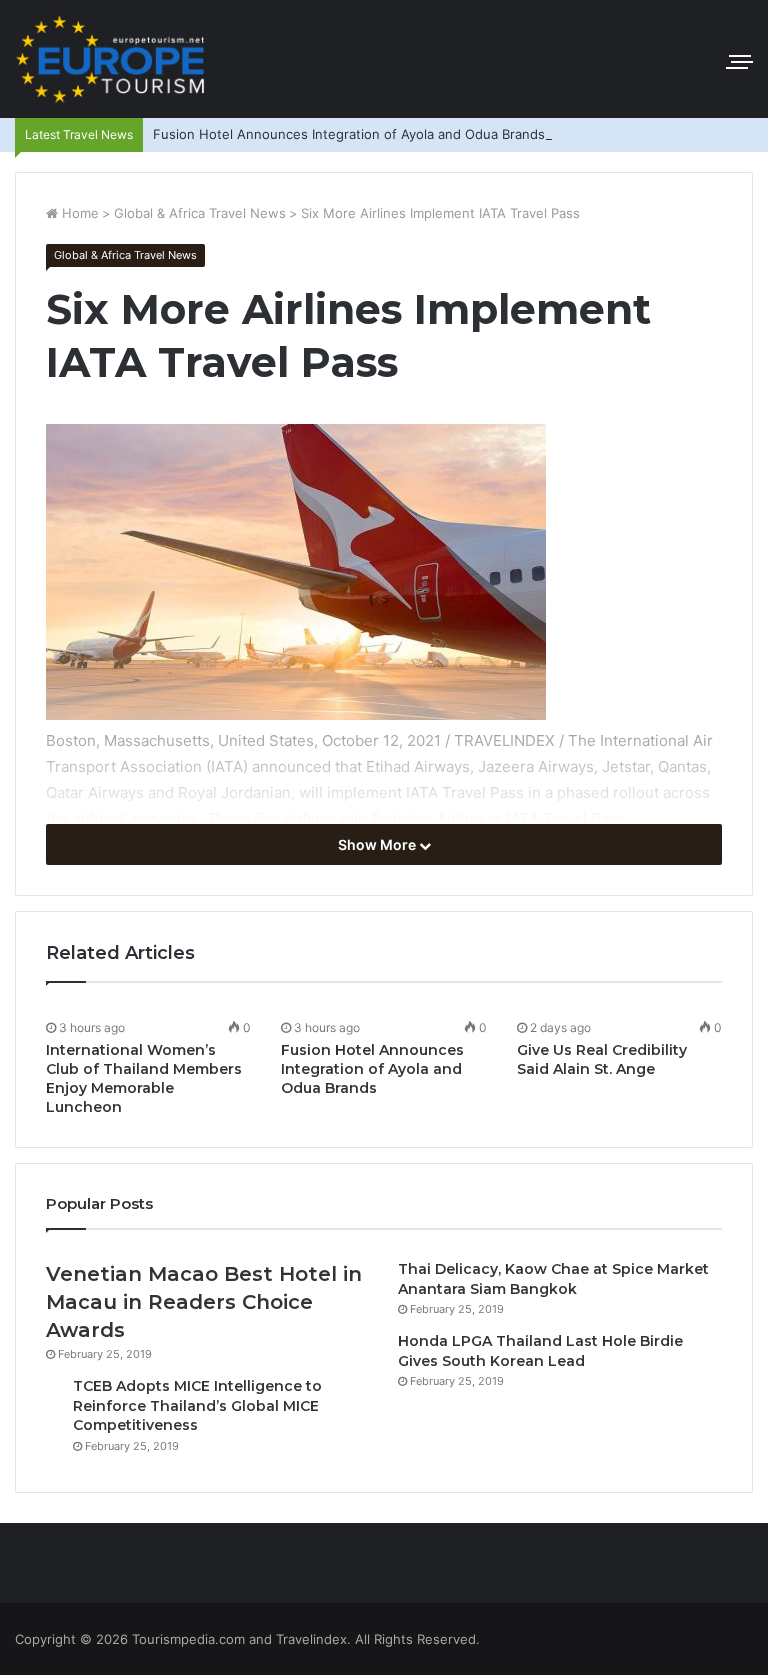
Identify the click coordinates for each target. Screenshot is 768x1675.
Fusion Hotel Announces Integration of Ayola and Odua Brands (349, 134)
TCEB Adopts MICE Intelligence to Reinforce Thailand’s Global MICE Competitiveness (197, 1405)
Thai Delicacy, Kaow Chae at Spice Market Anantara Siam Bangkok (553, 1279)
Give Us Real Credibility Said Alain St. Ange (602, 1059)
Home (78, 213)
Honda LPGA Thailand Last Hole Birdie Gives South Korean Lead (540, 1351)
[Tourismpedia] (110, 59)
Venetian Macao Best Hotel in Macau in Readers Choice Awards (204, 1302)
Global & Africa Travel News (200, 213)
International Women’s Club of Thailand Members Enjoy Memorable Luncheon (144, 1078)
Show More (378, 844)
